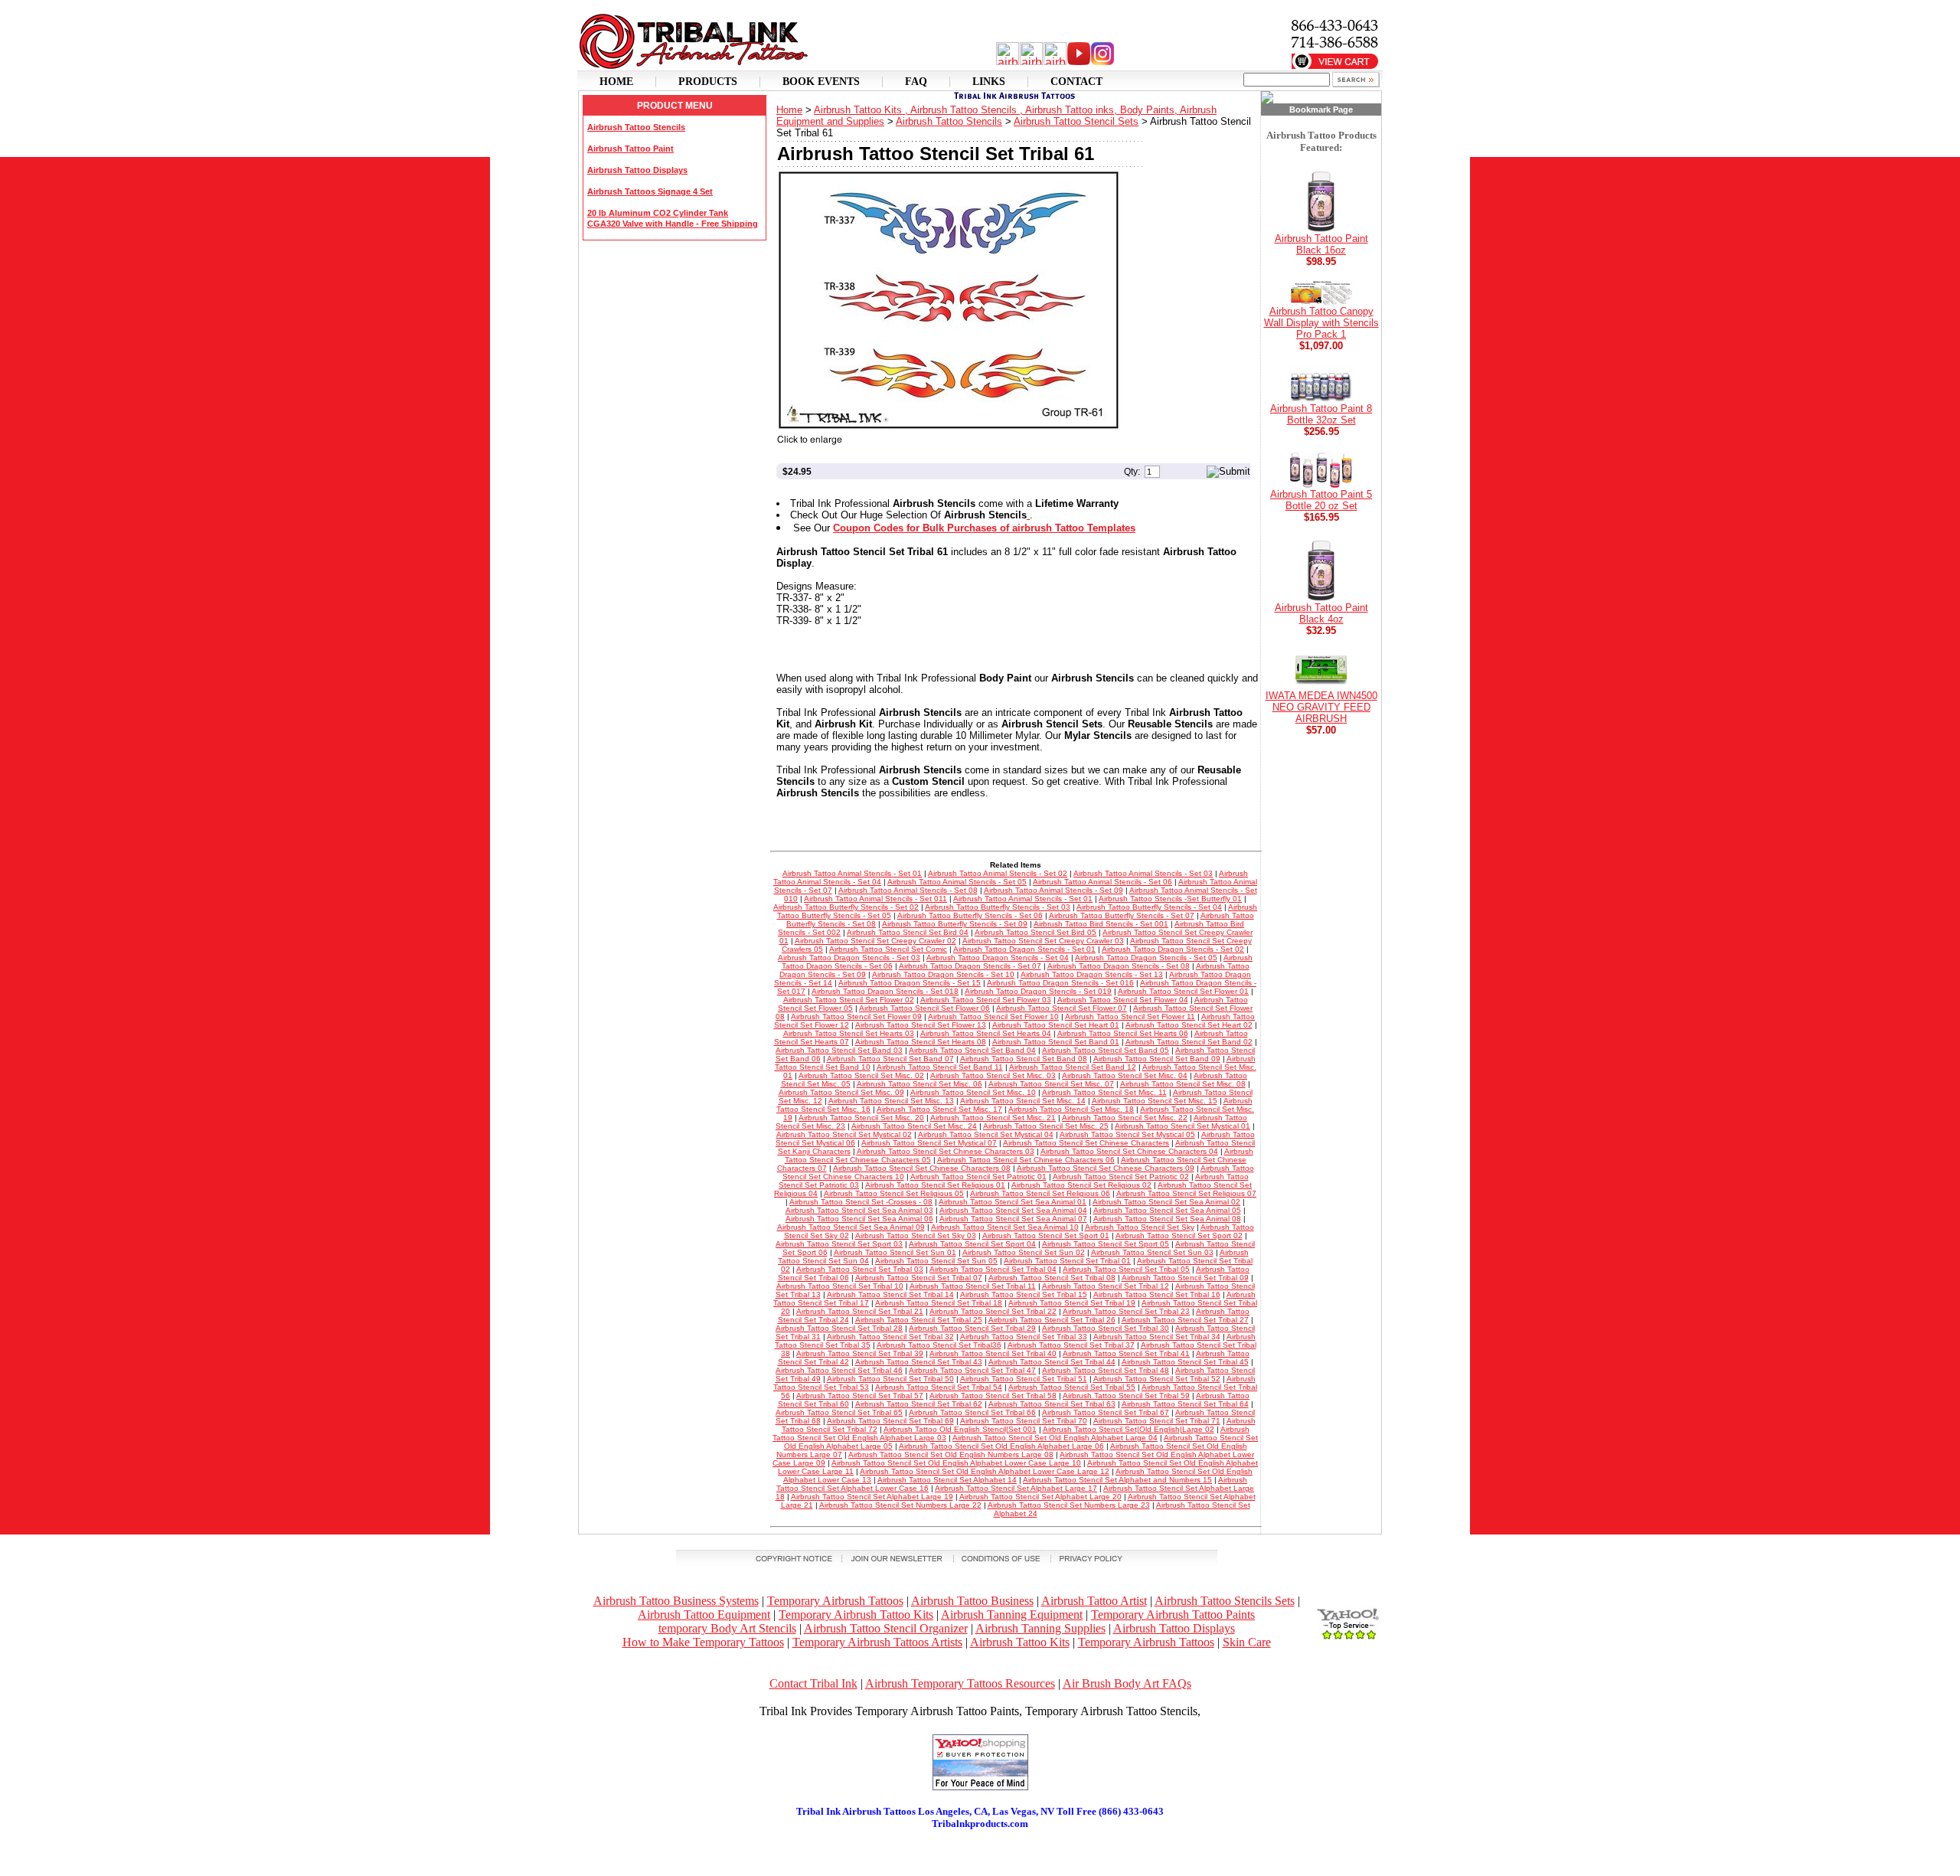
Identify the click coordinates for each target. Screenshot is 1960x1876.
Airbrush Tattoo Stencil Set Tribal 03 (860, 1269)
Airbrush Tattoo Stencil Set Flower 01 (1183, 991)
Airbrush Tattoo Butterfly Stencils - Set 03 (998, 907)
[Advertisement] (980, 1853)
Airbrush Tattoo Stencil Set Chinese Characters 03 (946, 1151)
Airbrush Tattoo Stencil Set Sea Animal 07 (1013, 1219)
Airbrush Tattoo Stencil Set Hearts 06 (1123, 1033)
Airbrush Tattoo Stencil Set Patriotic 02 (1121, 1177)
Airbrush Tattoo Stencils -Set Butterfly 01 (1170, 899)
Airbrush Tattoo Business (972, 1601)
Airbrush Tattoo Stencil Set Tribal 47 (972, 1370)
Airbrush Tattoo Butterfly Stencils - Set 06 (970, 915)
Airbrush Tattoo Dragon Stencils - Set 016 (1060, 983)
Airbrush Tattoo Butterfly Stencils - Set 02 (846, 907)
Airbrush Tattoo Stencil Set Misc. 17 (939, 1109)
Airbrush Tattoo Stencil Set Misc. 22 (1125, 1118)
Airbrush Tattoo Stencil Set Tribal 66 (972, 1412)
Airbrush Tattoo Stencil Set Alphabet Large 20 (1040, 1497)
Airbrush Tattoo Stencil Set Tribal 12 (1106, 1286)
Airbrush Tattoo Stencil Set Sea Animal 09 (851, 1227)
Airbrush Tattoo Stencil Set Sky (1140, 1227)
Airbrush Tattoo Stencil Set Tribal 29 (972, 1328)
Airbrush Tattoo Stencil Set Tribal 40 (993, 1353)
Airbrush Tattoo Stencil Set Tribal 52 (1157, 1379)
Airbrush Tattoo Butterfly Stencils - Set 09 (955, 924)
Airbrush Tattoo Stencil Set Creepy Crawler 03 (1043, 941)
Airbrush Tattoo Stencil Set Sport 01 (1046, 1235)
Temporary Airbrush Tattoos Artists (877, 1642)
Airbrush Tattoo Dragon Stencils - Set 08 (1119, 966)
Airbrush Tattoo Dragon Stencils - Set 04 (998, 958)
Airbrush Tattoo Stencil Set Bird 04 (908, 932)
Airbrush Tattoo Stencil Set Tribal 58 (993, 1396)
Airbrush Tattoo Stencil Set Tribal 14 (890, 1294)
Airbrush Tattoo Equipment (704, 1615)
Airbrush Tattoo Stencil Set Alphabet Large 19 (872, 1497)
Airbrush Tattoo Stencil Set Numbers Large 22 (900, 1505)
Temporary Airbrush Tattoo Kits (856, 1615)
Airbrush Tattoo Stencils (636, 127)
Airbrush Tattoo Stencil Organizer (886, 1628)
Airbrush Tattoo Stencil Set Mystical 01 (1183, 1126)
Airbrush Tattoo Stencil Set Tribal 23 (1126, 1311)
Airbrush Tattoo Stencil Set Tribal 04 (993, 1269)
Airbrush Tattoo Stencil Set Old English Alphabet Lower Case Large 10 (956, 1463)
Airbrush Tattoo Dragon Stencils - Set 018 (885, 991)
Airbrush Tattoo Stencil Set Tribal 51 (1024, 1379)
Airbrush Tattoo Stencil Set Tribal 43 (919, 1362)
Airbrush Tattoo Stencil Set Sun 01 (895, 1252)
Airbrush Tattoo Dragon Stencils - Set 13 (1092, 974)
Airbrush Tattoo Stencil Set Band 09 (1157, 1059)
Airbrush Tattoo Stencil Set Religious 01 (935, 1185)
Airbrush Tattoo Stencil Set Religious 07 (1186, 1193)
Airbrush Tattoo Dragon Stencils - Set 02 (1173, 949)
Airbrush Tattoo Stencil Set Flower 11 (1130, 1016)
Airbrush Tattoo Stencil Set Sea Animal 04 (1013, 1210)
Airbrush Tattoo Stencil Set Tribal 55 (1072, 1387)
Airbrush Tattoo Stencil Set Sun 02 (1024, 1252)
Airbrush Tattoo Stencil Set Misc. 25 (1046, 1126)
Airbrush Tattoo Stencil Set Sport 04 (972, 1244)
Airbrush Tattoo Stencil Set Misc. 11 (1104, 1092)
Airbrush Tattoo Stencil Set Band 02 (1189, 1042)
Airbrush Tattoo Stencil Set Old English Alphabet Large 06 (1001, 1446)
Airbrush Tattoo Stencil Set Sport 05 (1106, 1244)
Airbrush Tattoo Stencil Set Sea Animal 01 (1013, 1202)
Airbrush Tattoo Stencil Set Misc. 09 (841, 1092)
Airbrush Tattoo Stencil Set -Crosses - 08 (861, 1202)
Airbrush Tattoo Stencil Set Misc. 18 (1071, 1109)
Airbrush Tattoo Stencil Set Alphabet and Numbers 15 (1117, 1480)
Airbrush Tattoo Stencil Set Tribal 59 (1126, 1396)
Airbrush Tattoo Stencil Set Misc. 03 (993, 1075)
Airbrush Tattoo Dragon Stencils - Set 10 (943, 974)
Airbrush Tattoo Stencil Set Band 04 (972, 1050)
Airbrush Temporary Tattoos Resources (960, 1683)
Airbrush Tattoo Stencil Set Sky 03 (916, 1235)
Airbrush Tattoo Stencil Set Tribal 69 (890, 1421)
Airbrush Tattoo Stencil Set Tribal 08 (1052, 1278)
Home (616, 82)
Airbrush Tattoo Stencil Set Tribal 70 (1024, 1421)
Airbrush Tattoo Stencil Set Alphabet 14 (947, 1480)
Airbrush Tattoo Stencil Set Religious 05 (894, 1193)
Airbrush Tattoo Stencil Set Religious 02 (1081, 1185)
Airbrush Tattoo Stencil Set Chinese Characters (1086, 1143)
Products (708, 82)
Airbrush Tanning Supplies (1040, 1628)
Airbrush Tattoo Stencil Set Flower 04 (1123, 1000)
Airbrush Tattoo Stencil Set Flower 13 (921, 1025)
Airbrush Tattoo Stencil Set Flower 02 (849, 1000)
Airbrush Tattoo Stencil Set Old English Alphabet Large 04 (1055, 1438)
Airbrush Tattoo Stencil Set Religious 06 (1040, 1193)
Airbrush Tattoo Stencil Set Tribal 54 (939, 1387)
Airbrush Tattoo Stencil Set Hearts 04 (986, 1033)
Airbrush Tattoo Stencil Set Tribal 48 (1106, 1370)
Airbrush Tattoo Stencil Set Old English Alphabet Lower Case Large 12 (985, 1471)
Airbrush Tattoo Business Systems (676, 1601)
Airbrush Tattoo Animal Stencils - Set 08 (908, 890)
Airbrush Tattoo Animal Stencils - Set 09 (1053, 890)
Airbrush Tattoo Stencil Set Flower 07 (1062, 1008)
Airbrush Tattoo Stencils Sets (1225, 1601)
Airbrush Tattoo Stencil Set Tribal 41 (1126, 1353)
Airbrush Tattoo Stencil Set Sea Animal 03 (859, 1210)
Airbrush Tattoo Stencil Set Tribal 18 (939, 1303)
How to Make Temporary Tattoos (703, 1642)
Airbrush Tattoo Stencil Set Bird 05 (1036, 932)
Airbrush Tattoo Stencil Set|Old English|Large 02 (1129, 1429)
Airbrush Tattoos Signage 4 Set (650, 191)
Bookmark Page (1321, 109)
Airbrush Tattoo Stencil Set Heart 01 (1056, 1025)
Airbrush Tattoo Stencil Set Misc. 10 (973, 1092)
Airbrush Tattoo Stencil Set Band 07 (890, 1059)
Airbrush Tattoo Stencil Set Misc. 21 (993, 1118)
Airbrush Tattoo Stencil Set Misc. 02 (861, 1075)
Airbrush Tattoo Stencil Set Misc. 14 (1023, 1101)
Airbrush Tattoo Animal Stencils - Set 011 (875, 899)
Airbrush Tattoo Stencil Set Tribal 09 (1185, 1278)
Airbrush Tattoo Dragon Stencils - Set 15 (910, 983)
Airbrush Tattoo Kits (1020, 1642)
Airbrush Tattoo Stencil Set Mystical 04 (986, 1134)
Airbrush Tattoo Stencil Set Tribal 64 (1185, 1404)
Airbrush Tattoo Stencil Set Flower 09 (856, 1016)
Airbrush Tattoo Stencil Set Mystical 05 (1127, 1134)
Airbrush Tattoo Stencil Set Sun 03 (1152, 1252)
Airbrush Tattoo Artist (1094, 1601)
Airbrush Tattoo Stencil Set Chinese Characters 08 (922, 1168)
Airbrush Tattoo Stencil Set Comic (888, 949)
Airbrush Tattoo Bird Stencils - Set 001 (1101, 924)
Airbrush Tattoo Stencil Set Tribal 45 (1185, 1362)
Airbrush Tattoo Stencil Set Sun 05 (936, 1261)
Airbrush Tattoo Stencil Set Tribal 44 (1052, 1362)
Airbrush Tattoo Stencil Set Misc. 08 (1183, 1084)
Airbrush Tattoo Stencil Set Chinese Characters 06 (1026, 1160)
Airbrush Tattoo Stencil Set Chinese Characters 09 (1106, 1168)
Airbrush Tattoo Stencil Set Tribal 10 (840, 1286)
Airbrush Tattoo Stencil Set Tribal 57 (860, 1396)
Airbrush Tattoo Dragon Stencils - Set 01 (1024, 949)
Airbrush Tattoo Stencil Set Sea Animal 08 (1167, 1219)
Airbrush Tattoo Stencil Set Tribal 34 (1157, 1337)
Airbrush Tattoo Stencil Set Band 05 (1106, 1050)
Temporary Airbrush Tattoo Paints (1173, 1615)
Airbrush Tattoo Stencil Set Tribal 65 (839, 1412)
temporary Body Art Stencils (727, 1628)
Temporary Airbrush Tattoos (835, 1601)
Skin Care (1247, 1642)
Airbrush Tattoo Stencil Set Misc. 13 (891, 1101)
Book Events (821, 82)
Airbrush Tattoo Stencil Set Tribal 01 (1067, 1261)
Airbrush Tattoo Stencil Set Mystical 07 (929, 1143)
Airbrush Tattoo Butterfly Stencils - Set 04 (1149, 907)
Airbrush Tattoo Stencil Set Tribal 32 (890, 1337)
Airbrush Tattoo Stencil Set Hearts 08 (921, 1042)
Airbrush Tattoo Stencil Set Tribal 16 (1157, 1294)
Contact (1076, 82)
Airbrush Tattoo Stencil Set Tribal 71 (1157, 1421)
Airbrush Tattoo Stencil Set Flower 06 (924, 1008)
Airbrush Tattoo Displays (637, 170)
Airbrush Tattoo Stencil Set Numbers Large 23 (1069, 1505)
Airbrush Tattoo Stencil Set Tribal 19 (1072, 1303)
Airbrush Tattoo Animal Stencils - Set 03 (1143, 873)
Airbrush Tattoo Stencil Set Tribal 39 (860, 1353)
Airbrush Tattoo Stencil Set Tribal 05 (1126, 1269)
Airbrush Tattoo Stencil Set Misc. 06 (920, 1084)
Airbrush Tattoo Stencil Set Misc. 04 (1125, 1075)
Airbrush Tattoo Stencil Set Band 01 (1056, 1042)
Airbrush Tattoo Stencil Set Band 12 (1073, 1067)
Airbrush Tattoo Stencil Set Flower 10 (993, 1016)
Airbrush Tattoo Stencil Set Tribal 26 (1052, 1320)
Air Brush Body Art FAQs (1127, 1683)
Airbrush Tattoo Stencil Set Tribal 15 (1024, 1294)
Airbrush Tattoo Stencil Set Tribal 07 (919, 1278)
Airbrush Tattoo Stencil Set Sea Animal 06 (859, 1219)
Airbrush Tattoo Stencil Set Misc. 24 (914, 1126)
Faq (916, 82)
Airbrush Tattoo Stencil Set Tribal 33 (1024, 1337)
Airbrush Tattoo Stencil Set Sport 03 (839, 1244)
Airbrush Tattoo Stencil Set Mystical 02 (844, 1134)
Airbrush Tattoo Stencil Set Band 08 (1024, 1059)
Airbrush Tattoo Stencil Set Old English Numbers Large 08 (951, 1454)
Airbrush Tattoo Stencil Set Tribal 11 (973, 1286)
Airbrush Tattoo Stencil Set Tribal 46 (839, 1370)
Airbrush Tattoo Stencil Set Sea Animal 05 (1167, 1210)
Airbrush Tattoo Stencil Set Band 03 (839, 1050)
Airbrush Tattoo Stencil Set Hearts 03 (849, 1033)
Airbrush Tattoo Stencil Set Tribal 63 (1052, 1404)
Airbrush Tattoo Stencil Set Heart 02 (1189, 1025)
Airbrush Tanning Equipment (1012, 1615)
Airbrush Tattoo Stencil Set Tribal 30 (1106, 1328)
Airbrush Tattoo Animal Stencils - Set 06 (1102, 882)
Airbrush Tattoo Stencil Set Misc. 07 (1051, 1084)
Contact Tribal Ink (813, 1683)
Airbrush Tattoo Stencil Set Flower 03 (986, 1000)
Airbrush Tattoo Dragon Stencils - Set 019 (1038, 991)
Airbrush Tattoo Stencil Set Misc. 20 (861, 1118)
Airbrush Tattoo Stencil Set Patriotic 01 (978, 1177)
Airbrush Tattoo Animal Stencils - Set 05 (957, 882)
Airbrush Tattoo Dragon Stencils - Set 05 (1146, 958)
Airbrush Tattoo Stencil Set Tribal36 (939, 1345)
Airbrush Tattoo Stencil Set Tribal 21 (860, 1311)
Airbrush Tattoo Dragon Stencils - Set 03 (849, 958)
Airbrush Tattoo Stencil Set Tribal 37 (1071, 1345)
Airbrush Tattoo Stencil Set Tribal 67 (1106, 1412)
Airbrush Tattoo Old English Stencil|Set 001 (960, 1429)
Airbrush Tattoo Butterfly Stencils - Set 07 (1122, 915)
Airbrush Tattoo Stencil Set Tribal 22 (993, 1311)
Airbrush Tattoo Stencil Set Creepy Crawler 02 (875, 941)
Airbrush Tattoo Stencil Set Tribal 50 (890, 1379)
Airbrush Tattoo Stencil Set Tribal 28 (839, 1328)
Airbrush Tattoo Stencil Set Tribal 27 (1185, 1320)
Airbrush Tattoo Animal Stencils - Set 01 (852, 873)
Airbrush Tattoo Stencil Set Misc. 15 (1155, 1101)
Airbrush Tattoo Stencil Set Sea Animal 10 (1005, 1227)
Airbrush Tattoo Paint (630, 149)
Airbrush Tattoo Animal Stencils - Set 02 (998, 873)
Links (989, 82)
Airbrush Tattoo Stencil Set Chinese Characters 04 (1129, 1151)
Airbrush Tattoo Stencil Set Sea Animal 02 (1166, 1202)
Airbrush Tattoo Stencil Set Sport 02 (1179, 1235)
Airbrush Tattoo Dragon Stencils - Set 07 (970, 966)
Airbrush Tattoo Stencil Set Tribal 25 (919, 1320)
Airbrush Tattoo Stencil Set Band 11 (940, 1067)
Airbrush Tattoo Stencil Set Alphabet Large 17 (1016, 1488)
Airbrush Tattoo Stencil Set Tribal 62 (919, 1404)
